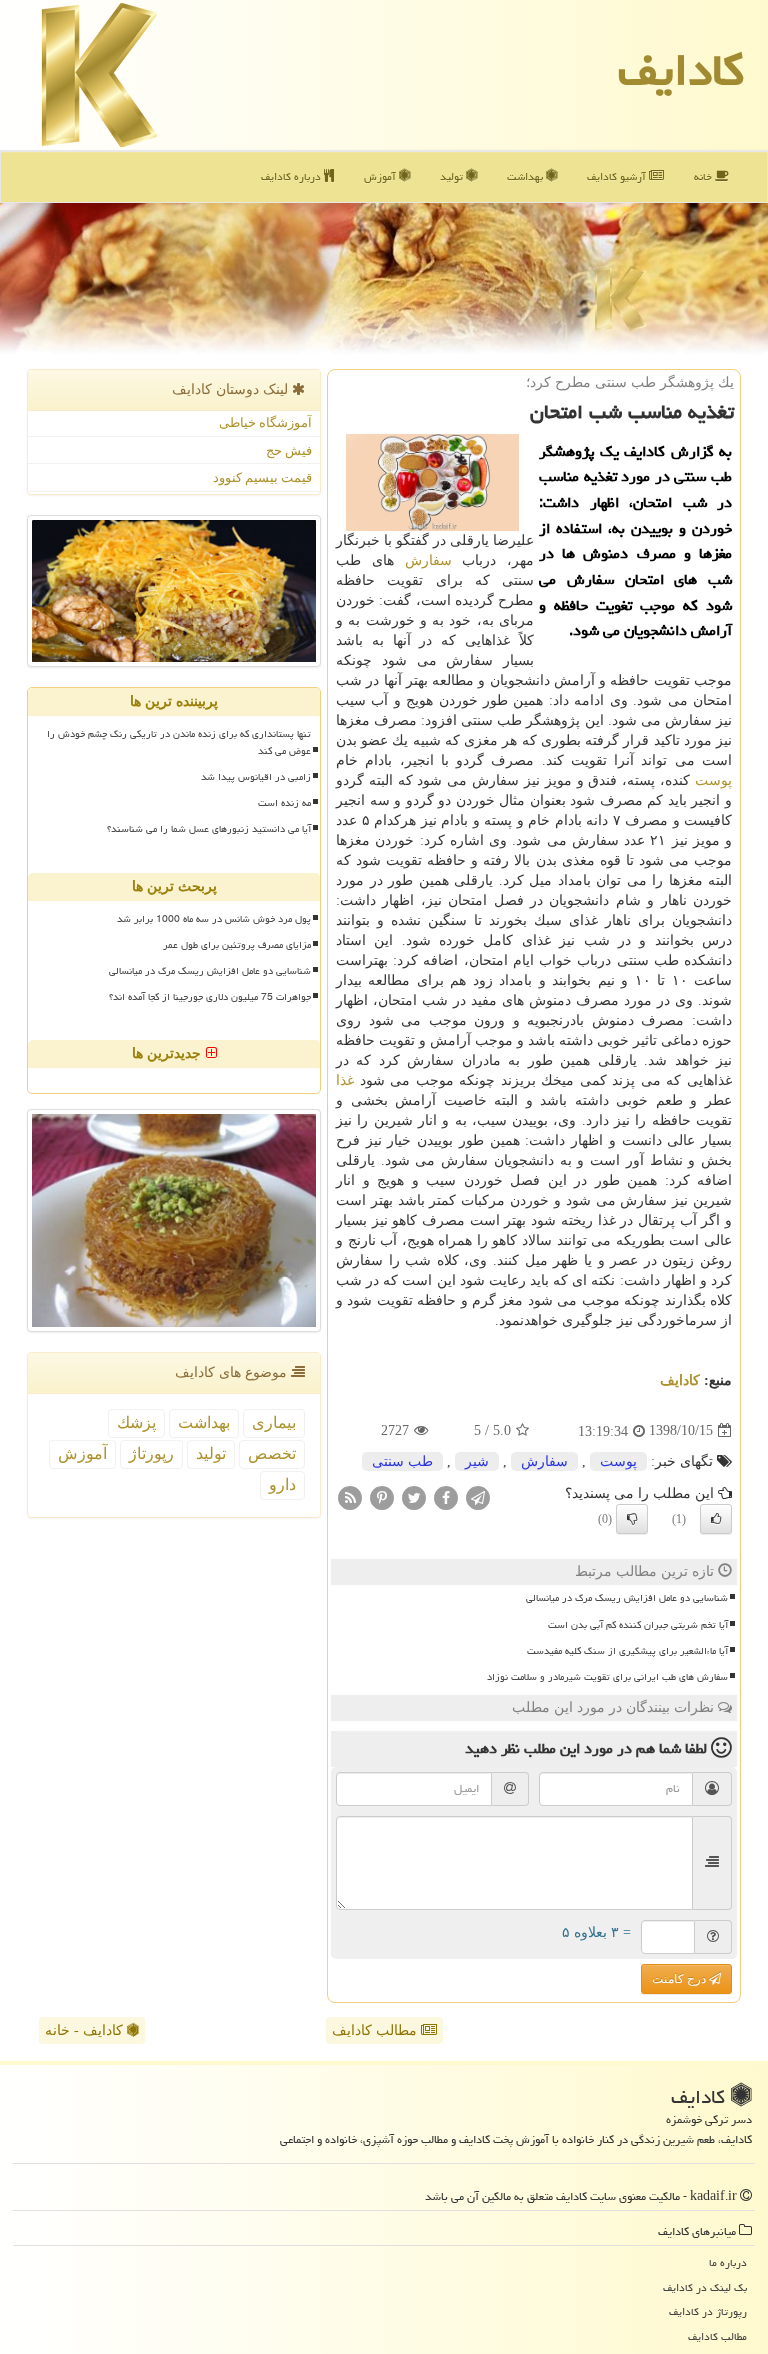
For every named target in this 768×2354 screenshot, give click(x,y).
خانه (704, 176)
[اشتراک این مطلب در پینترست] (382, 1496)
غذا (345, 1080)
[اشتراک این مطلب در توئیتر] (414, 1496)
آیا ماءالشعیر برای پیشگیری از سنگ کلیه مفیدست (627, 1651)
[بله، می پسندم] (716, 1519)
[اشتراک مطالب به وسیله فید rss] (350, 1496)
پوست (713, 780)
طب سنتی (402, 1461)
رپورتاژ (151, 1453)
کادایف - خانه (86, 2030)
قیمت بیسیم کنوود (262, 477)
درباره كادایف (292, 176)
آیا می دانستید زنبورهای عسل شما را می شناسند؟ (209, 829)
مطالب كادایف (717, 2336)
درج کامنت (680, 1979)
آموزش (381, 176)
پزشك (136, 1422)
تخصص (272, 1453)
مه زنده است (284, 803)
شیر (477, 1461)
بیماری (274, 1422)
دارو (282, 1484)
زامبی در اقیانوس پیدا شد (256, 777)
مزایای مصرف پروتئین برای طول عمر (237, 945)
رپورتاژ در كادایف (708, 2311)
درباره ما (728, 2262)
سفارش (428, 560)
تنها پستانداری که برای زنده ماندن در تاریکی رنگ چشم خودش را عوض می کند (179, 742)
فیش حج (289, 450)
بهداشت (526, 176)
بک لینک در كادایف (705, 2287)
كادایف (681, 70)
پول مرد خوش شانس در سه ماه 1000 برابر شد (214, 919)
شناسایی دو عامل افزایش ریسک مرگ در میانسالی (627, 1598)
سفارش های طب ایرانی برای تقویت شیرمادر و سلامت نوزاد (607, 1677)
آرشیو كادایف (618, 176)
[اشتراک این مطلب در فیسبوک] (446, 1496)
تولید (453, 176)
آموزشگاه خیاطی (265, 422)
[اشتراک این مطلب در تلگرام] (478, 1496)
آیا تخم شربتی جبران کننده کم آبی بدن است (638, 1625)
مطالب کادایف (376, 2030)
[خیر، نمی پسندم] (632, 1519)
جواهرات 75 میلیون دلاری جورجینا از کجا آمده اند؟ (210, 997)
